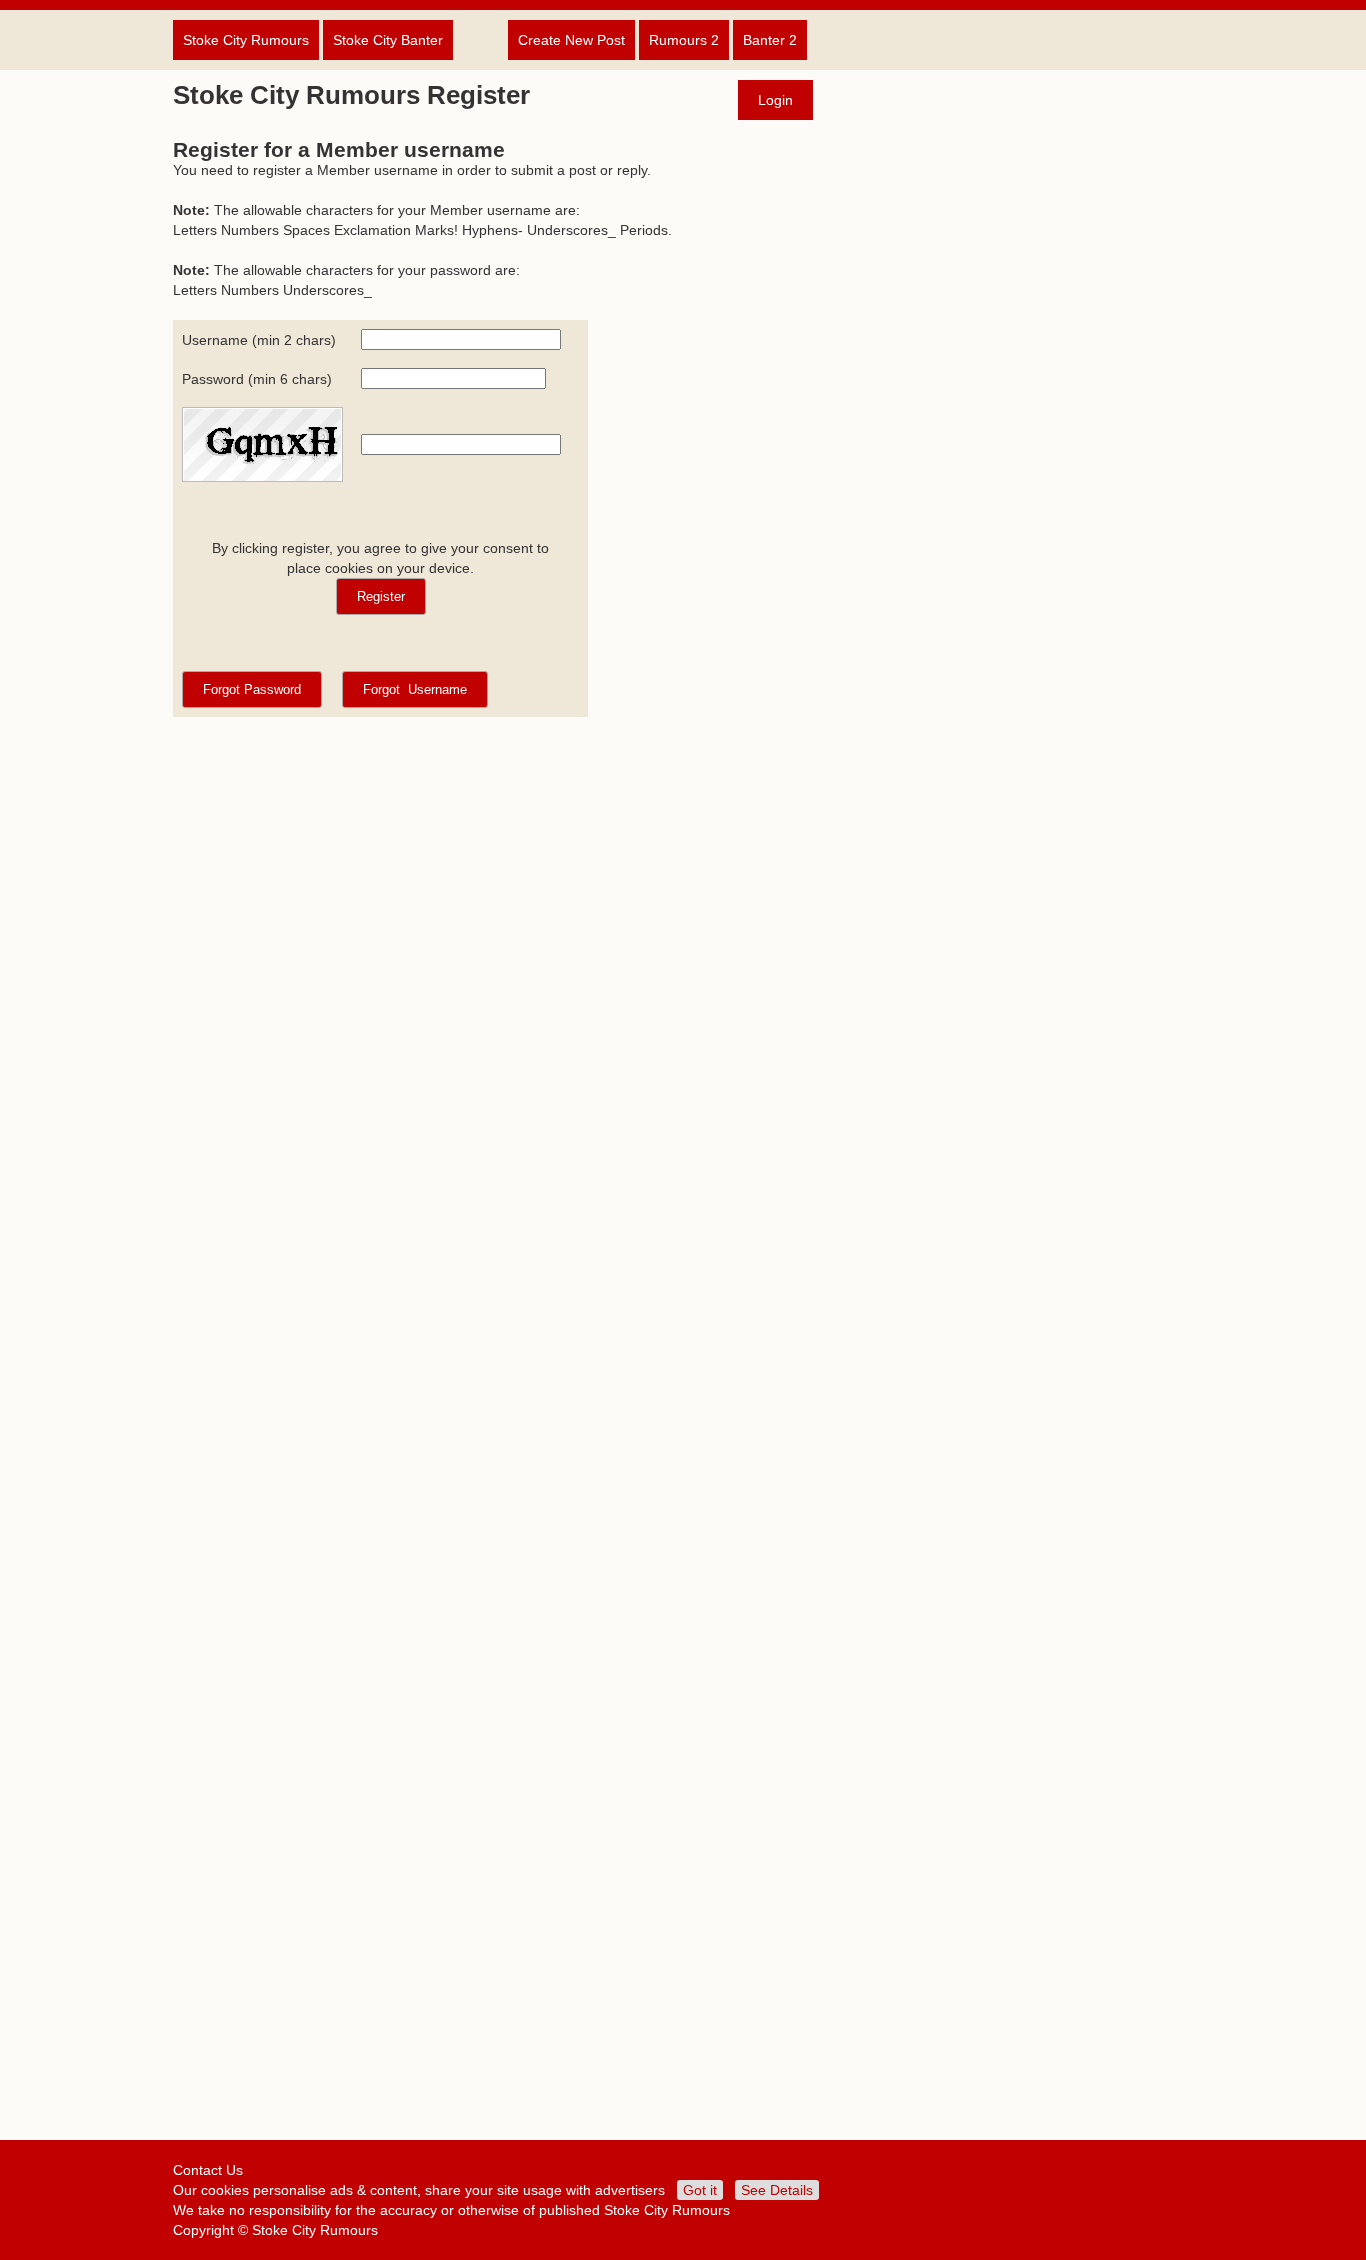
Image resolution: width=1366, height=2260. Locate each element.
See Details (777, 2190)
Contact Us (208, 2170)
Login (775, 100)
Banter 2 (770, 40)
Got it (700, 2190)
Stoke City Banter (388, 40)
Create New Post (571, 40)
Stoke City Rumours (246, 40)
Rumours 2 (684, 40)
